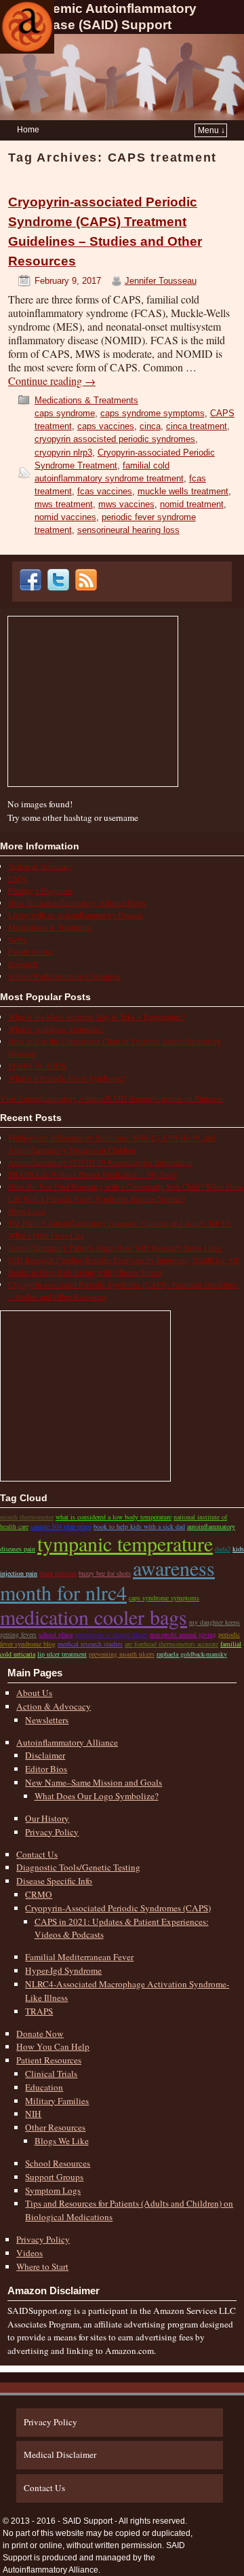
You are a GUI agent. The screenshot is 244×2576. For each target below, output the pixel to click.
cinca (150, 426)
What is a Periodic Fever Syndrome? (67, 1078)
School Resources (58, 2163)
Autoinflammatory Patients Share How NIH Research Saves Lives (115, 1247)
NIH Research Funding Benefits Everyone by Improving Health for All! (124, 1259)
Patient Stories (31, 951)
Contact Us (37, 1854)
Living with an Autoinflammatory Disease (76, 915)
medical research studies (90, 1644)
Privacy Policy (52, 1832)
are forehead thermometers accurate (171, 1644)
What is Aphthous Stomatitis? (56, 1029)
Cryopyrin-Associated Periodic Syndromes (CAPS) (118, 1908)
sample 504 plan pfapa (61, 1526)
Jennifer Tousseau (161, 281)
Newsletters (47, 1720)
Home (28, 130)
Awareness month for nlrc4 (107, 1580)
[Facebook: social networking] (33, 587)
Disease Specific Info (54, 1881)
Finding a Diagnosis (41, 890)
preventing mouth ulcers (122, 1654)
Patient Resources (49, 2060)
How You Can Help (53, 2046)
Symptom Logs (53, 2190)
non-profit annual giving (183, 1634)
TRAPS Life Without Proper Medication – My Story (93, 1174)
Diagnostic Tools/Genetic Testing (78, 1867)
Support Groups (54, 2177)
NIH (33, 2114)
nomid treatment (192, 504)
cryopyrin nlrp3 (63, 453)
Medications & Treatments (86, 400)
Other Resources (55, 2127)
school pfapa (56, 1634)
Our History (47, 1818)
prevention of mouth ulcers (111, 1634)
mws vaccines (126, 504)
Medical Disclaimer (60, 2454)
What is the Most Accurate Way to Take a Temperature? (97, 1016)
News (18, 939)
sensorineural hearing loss (128, 530)
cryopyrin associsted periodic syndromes (115, 439)
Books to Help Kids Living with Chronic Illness (85, 1272)
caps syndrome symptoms (152, 413)
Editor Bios (46, 1769)
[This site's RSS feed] (88, 587)
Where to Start (42, 2266)
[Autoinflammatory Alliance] (27, 27)
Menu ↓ (211, 130)
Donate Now (40, 2034)
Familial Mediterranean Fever (79, 1957)
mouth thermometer (27, 1517)
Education (44, 2087)
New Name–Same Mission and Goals (94, 1782)
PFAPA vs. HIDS (37, 1065)
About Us (34, 1693)
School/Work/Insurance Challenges (64, 976)
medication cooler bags (94, 1617)
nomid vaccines (65, 517)
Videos (29, 2253)
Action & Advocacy (40, 866)
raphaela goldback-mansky (192, 1654)
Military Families (57, 2101)
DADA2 (223, 1549)
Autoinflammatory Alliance (67, 1742)
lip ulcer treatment (62, 1654)
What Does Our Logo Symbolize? (97, 1796)
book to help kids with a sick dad (139, 1526)
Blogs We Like (62, 2141)
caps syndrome (65, 413)
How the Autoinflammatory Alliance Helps (77, 902)
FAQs (18, 878)
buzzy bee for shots (105, 1573)
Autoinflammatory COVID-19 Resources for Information (100, 1162)
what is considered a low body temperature (114, 1517)
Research (23, 963)
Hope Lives (27, 1211)
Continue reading (52, 381)
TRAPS (39, 2011)
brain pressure (58, 1573)
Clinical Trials (51, 2074)
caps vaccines (106, 426)
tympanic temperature (125, 1543)
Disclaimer (45, 1755)
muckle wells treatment (183, 491)
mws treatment (64, 504)
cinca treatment (197, 426)
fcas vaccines (105, 491)
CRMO (39, 1894)
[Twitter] (60, 587)
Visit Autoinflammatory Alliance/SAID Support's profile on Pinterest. (112, 1098)
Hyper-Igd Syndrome (63, 1970)
